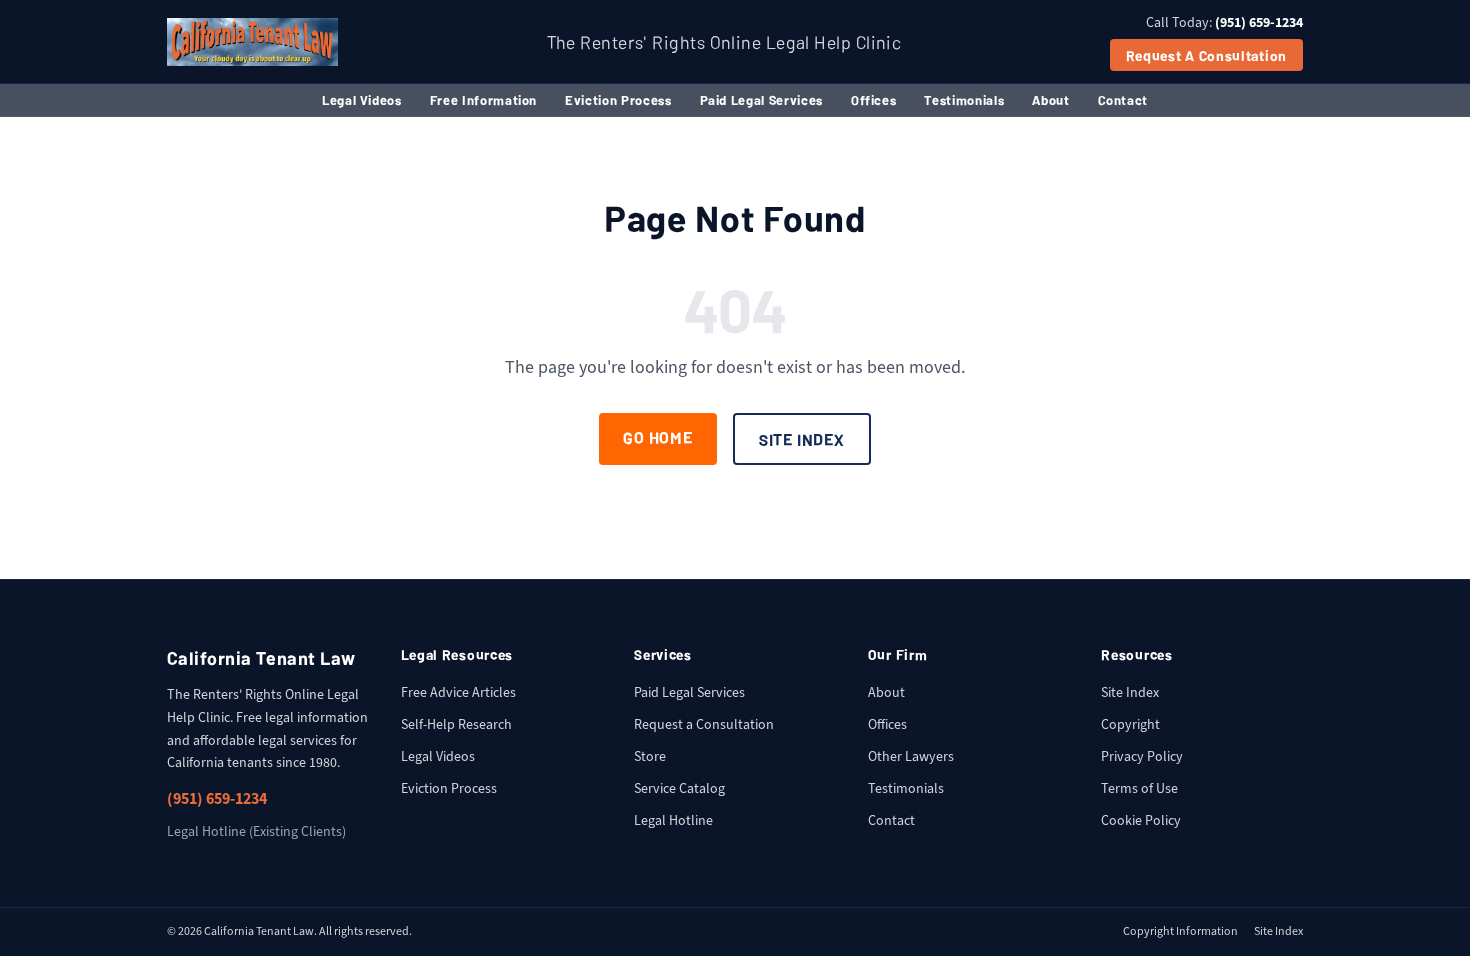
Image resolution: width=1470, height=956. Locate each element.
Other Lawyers (911, 756)
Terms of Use (1139, 788)
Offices (874, 99)
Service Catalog (679, 788)
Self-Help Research (456, 724)
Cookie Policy (1141, 820)
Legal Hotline (673, 820)
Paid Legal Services (761, 99)
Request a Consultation (1206, 55)
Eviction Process (618, 99)
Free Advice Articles (458, 692)
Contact (1123, 99)
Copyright (1130, 724)
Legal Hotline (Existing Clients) (256, 831)
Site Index (802, 439)
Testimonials (964, 99)
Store (650, 756)
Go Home (658, 437)
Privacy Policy (1142, 756)
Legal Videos (362, 99)
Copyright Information (1180, 931)
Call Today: (1224, 22)
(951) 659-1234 (217, 798)
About (1050, 99)
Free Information (483, 99)
